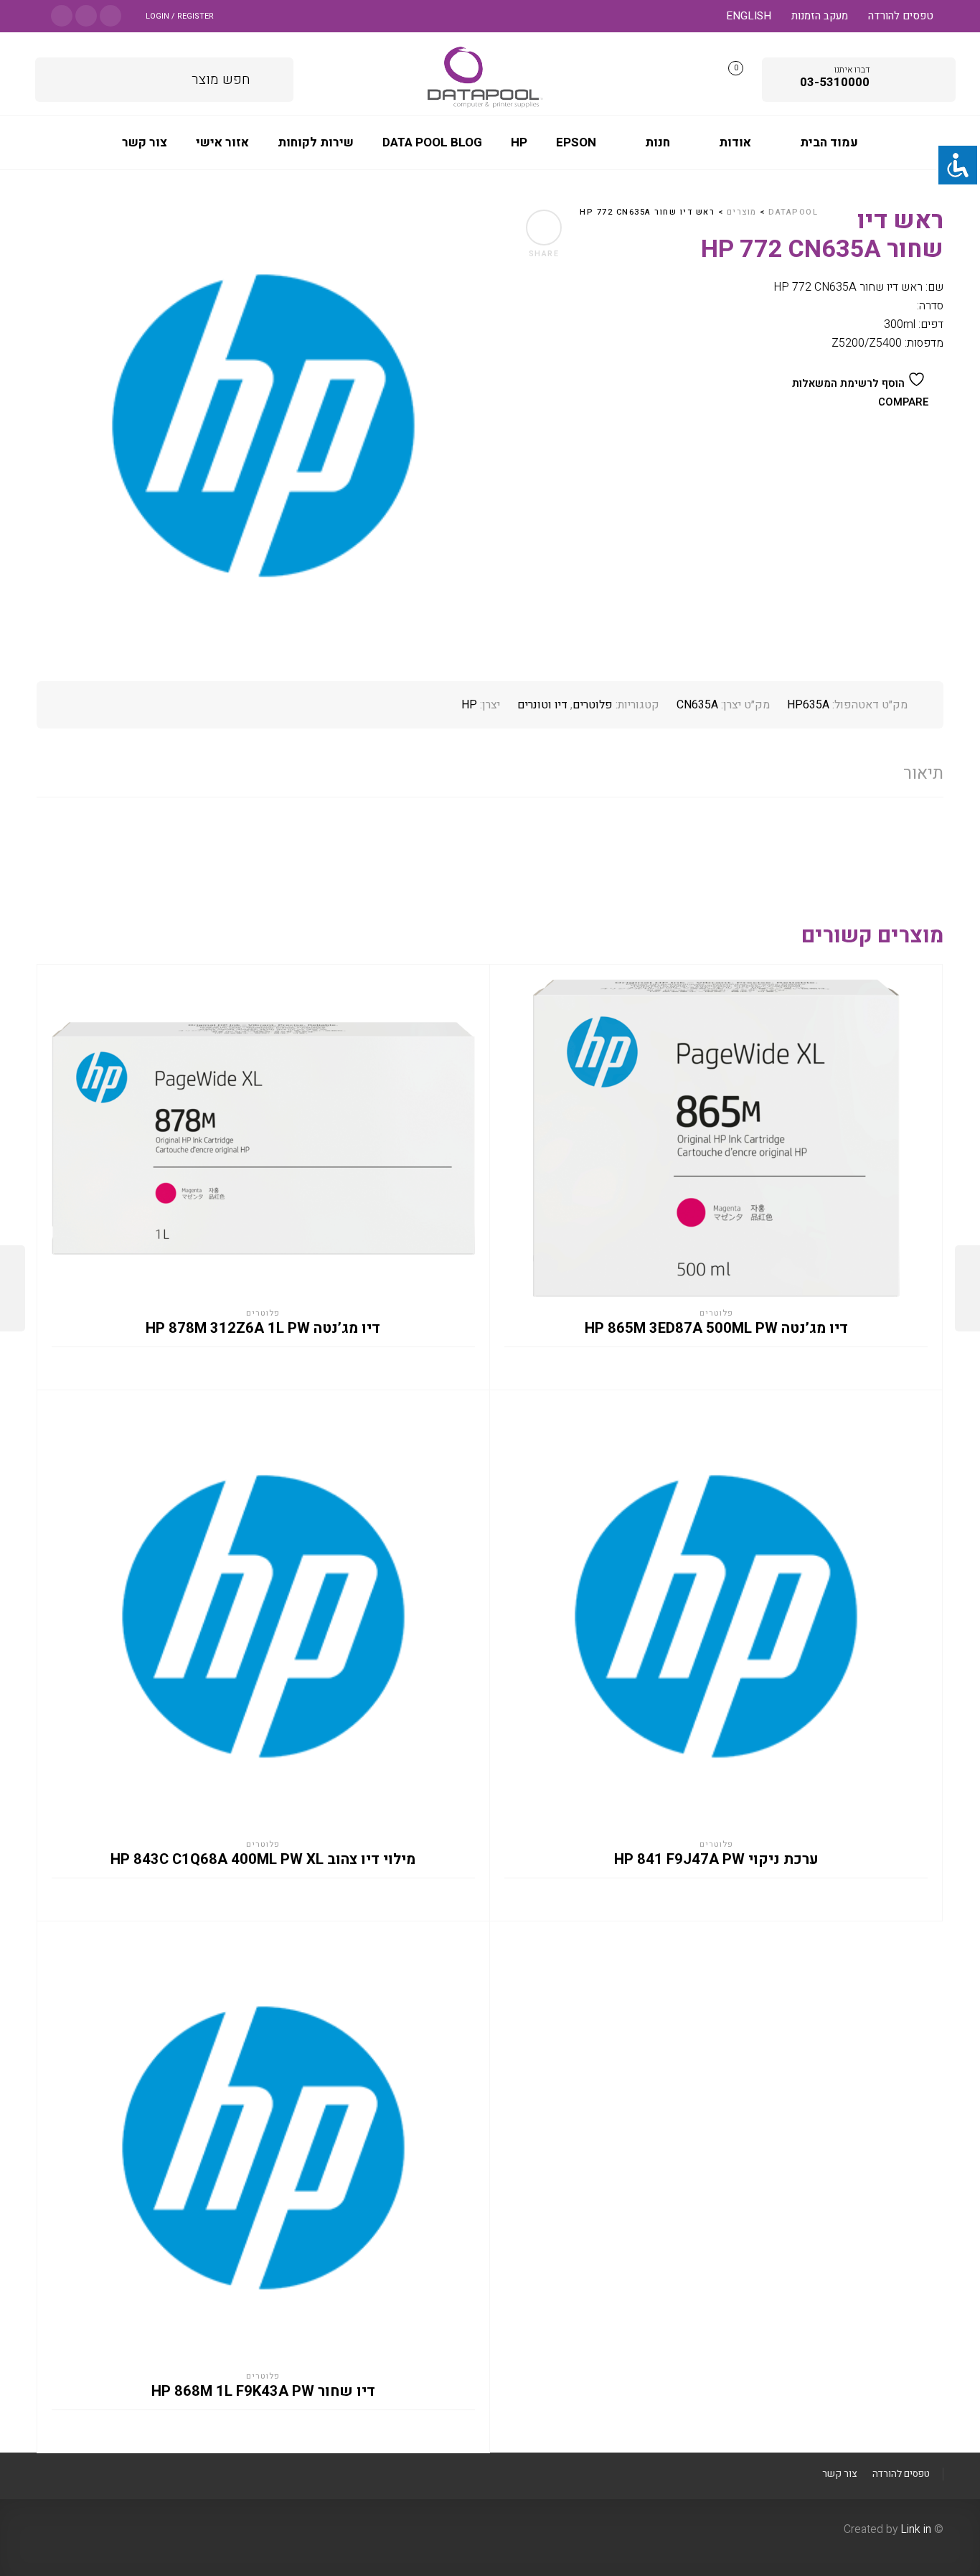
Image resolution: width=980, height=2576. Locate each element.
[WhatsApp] (62, 15)
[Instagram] (86, 15)
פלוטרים (593, 705)
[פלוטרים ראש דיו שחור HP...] (967, 1288)
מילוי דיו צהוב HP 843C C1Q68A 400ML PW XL (263, 1860)
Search (272, 77)
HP (469, 705)
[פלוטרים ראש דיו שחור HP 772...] (13, 1288)
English (749, 16)
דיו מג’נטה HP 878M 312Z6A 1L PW (263, 1329)
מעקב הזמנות (820, 16)
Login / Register (180, 16)
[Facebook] (110, 15)
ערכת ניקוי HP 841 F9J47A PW (716, 1860)
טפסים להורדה (901, 16)
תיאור (923, 773)
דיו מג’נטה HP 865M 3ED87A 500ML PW (716, 1329)
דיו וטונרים (542, 705)
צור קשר (839, 2474)
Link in (916, 2529)
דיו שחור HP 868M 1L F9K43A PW (263, 2392)
